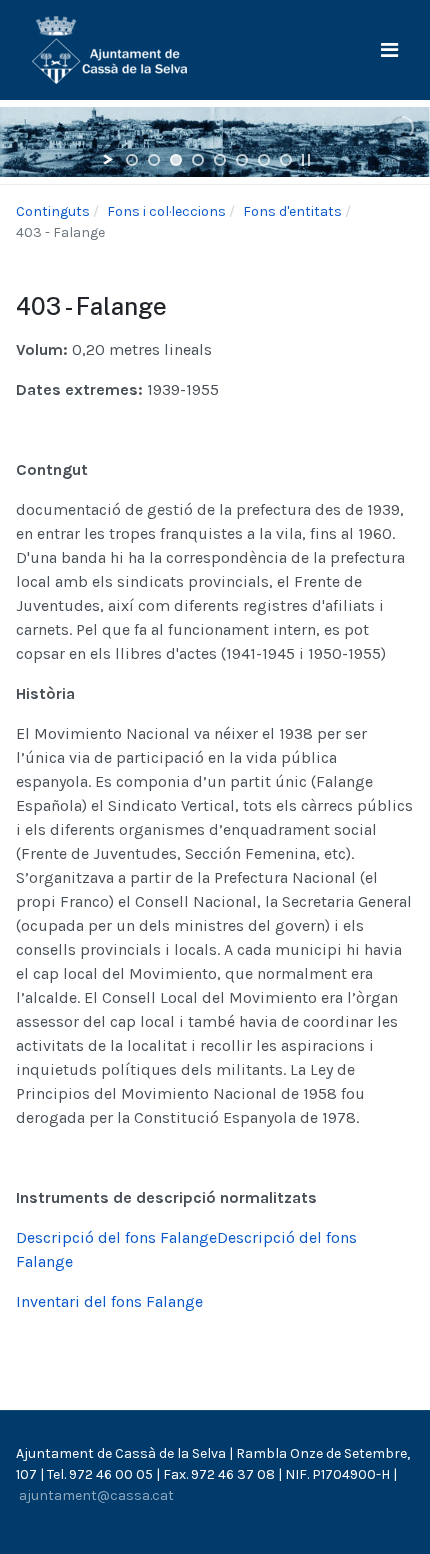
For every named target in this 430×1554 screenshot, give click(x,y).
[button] (389, 50)
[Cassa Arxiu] (109, 48)
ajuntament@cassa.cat (96, 1495)
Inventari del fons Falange (109, 1301)
